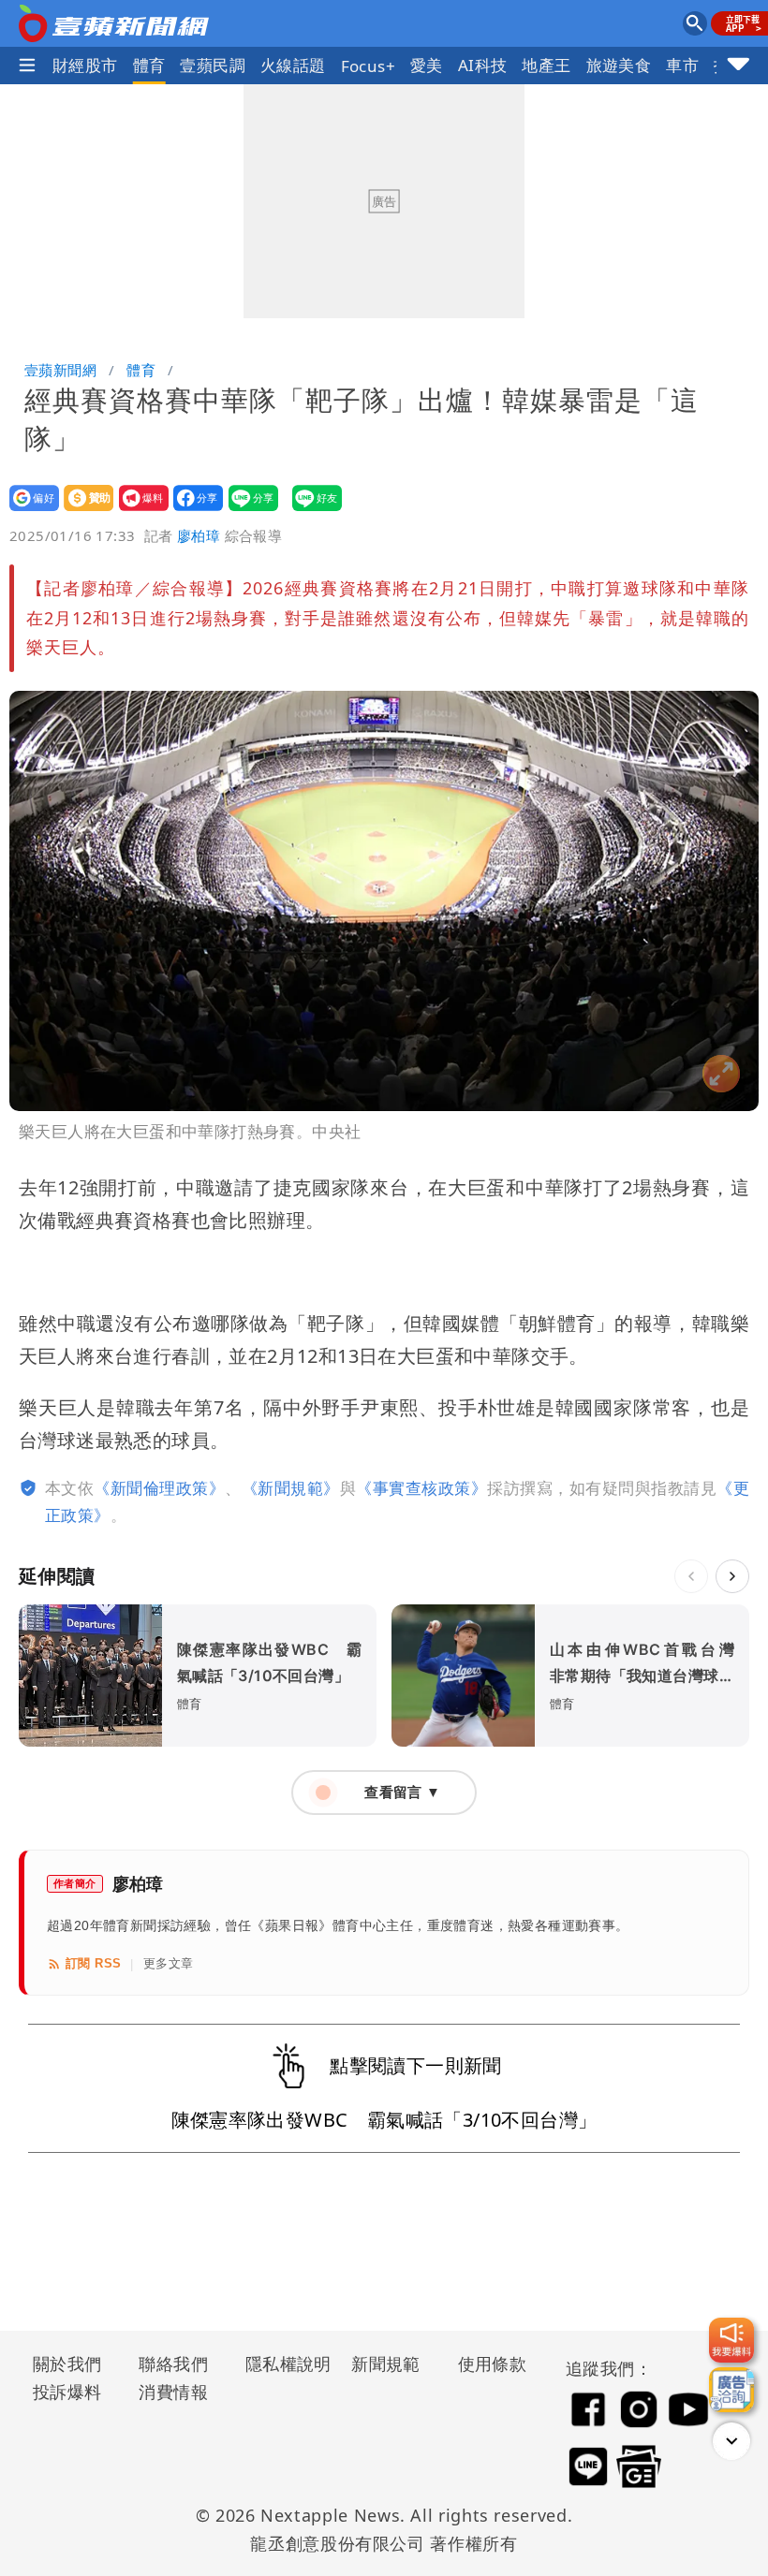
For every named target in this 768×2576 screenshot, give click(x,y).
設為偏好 (29, 511)
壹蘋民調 (213, 65)
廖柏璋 (199, 535)
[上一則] (691, 1576)
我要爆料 (138, 511)
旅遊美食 (619, 65)
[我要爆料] (731, 2340)
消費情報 (173, 2392)
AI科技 (483, 65)
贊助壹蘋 (83, 511)
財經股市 (85, 65)
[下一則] (732, 1576)
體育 (149, 65)
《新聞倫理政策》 (159, 1488)
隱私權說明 (282, 2364)
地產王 (546, 65)
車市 (682, 65)
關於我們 (67, 2364)
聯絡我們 (173, 2364)
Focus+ (368, 66)
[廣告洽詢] (731, 2390)
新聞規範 (386, 2364)
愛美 (427, 65)
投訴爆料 (67, 2392)
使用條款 (493, 2364)
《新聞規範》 (291, 1488)
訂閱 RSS (93, 1963)
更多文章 (169, 1963)
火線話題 (293, 65)
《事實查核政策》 (421, 1488)
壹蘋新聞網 (60, 370)
